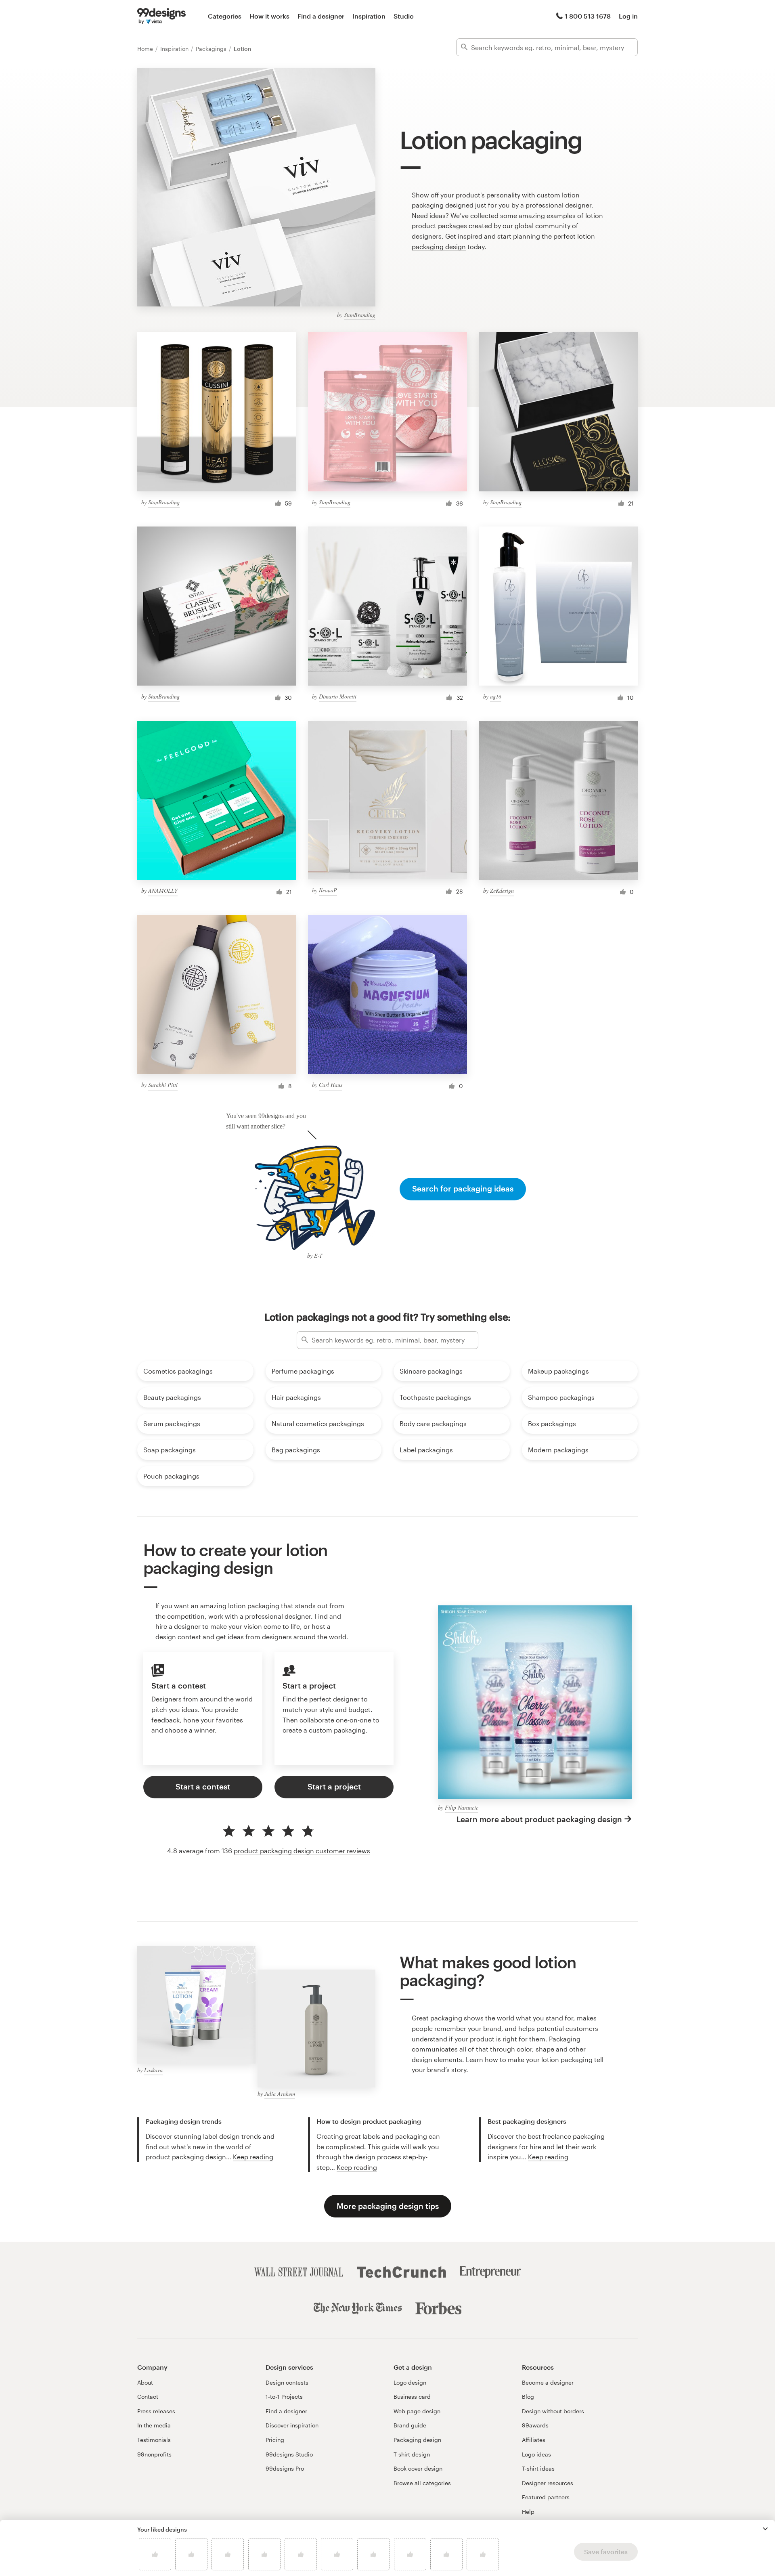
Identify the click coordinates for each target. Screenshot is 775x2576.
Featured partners (546, 2497)
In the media (154, 2425)
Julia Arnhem (280, 2094)
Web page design (417, 2411)
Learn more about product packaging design (539, 1819)
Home (146, 49)
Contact (148, 2397)
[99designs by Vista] (161, 16)
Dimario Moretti (338, 696)
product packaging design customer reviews (302, 1851)
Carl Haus (331, 1085)
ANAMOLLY (163, 890)
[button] (765, 2529)
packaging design (439, 246)
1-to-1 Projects (284, 2397)
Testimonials (154, 2440)
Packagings (212, 49)
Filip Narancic (462, 1807)
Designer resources (548, 2483)
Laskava (153, 2070)
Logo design (410, 2382)
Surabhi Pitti (163, 1085)
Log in (628, 16)
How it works (269, 16)
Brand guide (410, 2425)
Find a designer (321, 16)
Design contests (287, 2382)
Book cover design (418, 2468)
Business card (412, 2397)
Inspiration (369, 16)
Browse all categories (422, 2483)
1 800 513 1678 (588, 16)
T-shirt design (412, 2454)
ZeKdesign (502, 890)
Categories (225, 16)
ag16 (496, 696)
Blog (528, 2397)
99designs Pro (285, 2468)
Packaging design (417, 2440)
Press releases (156, 2411)
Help (528, 2512)
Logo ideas (536, 2454)
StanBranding (360, 315)
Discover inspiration (292, 2425)
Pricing (275, 2440)
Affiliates (534, 2440)
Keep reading (253, 2157)
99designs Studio (289, 2454)
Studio (404, 16)
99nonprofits (154, 2454)
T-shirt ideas (538, 2468)
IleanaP (328, 890)
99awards (535, 2425)
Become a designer (548, 2382)
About (145, 2382)
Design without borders (553, 2411)
